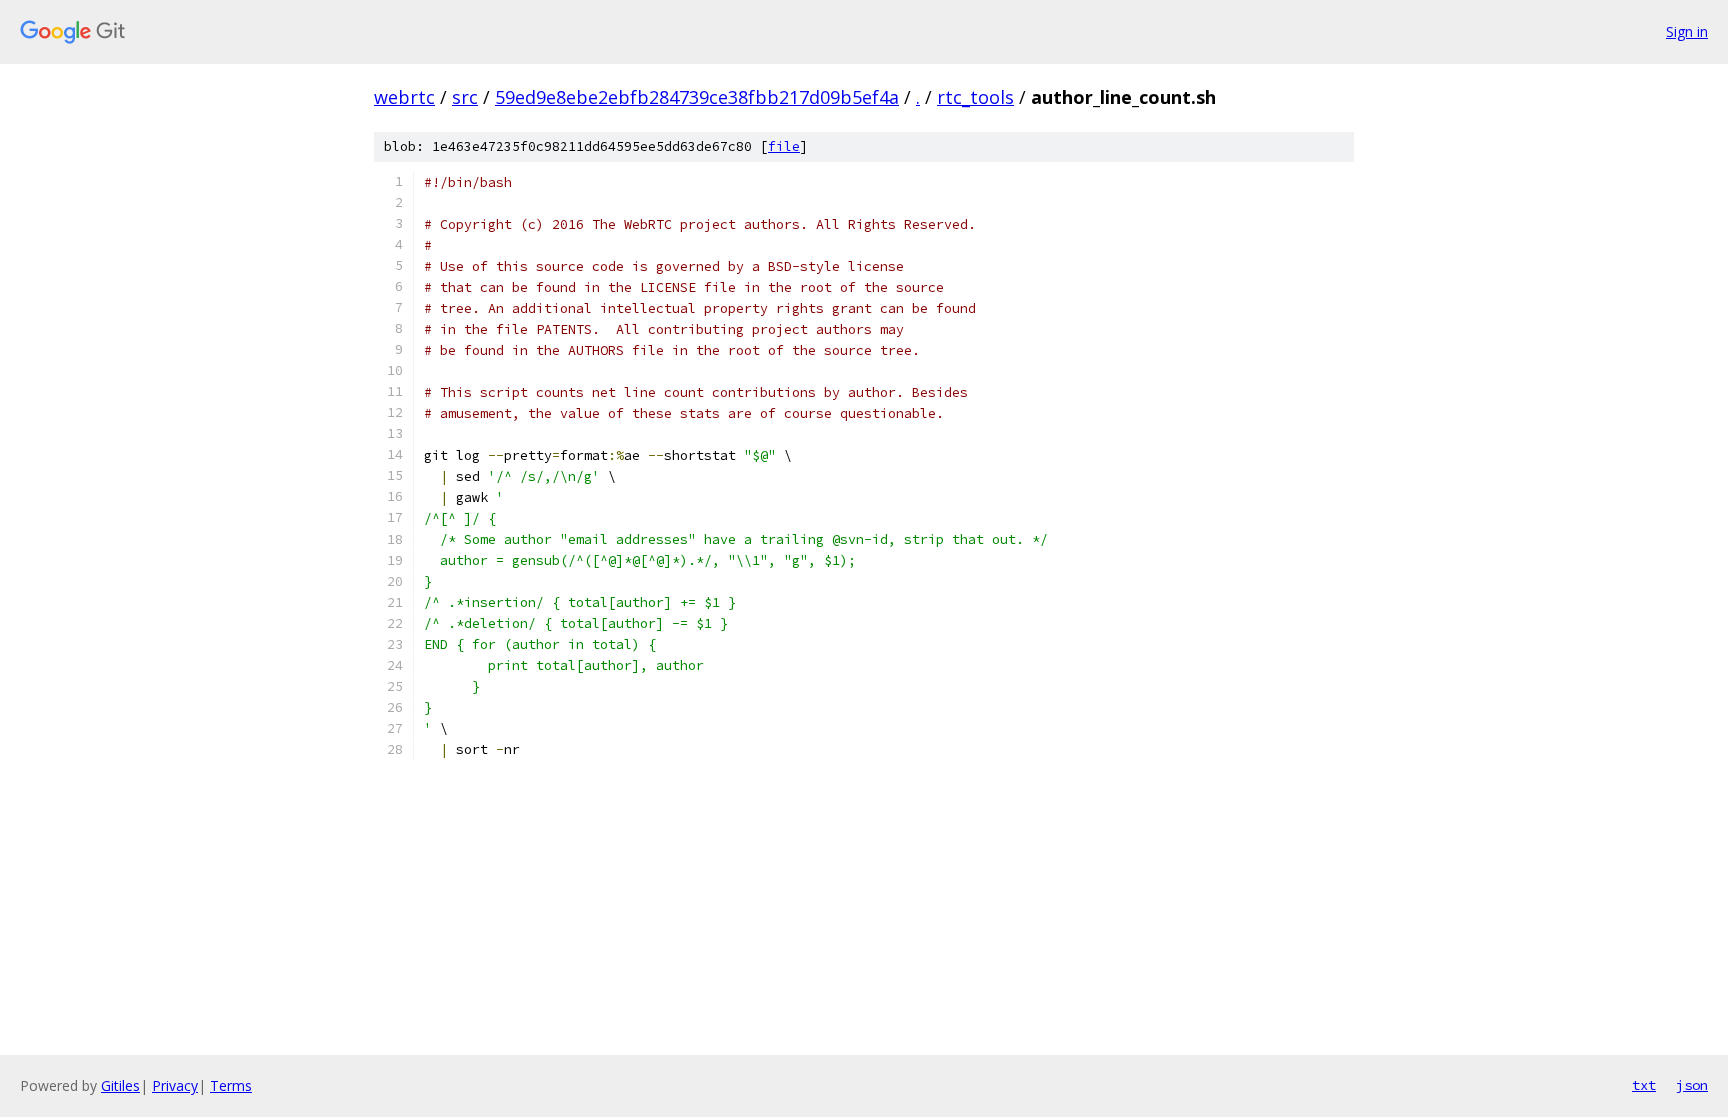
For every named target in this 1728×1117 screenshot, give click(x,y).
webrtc (404, 97)
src (465, 97)
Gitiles (120, 1085)
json (1692, 1085)
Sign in (1687, 31)
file (784, 146)
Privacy (175, 1085)
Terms (231, 1085)
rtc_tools (975, 97)
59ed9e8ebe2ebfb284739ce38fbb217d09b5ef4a (697, 97)
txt (1644, 1085)
